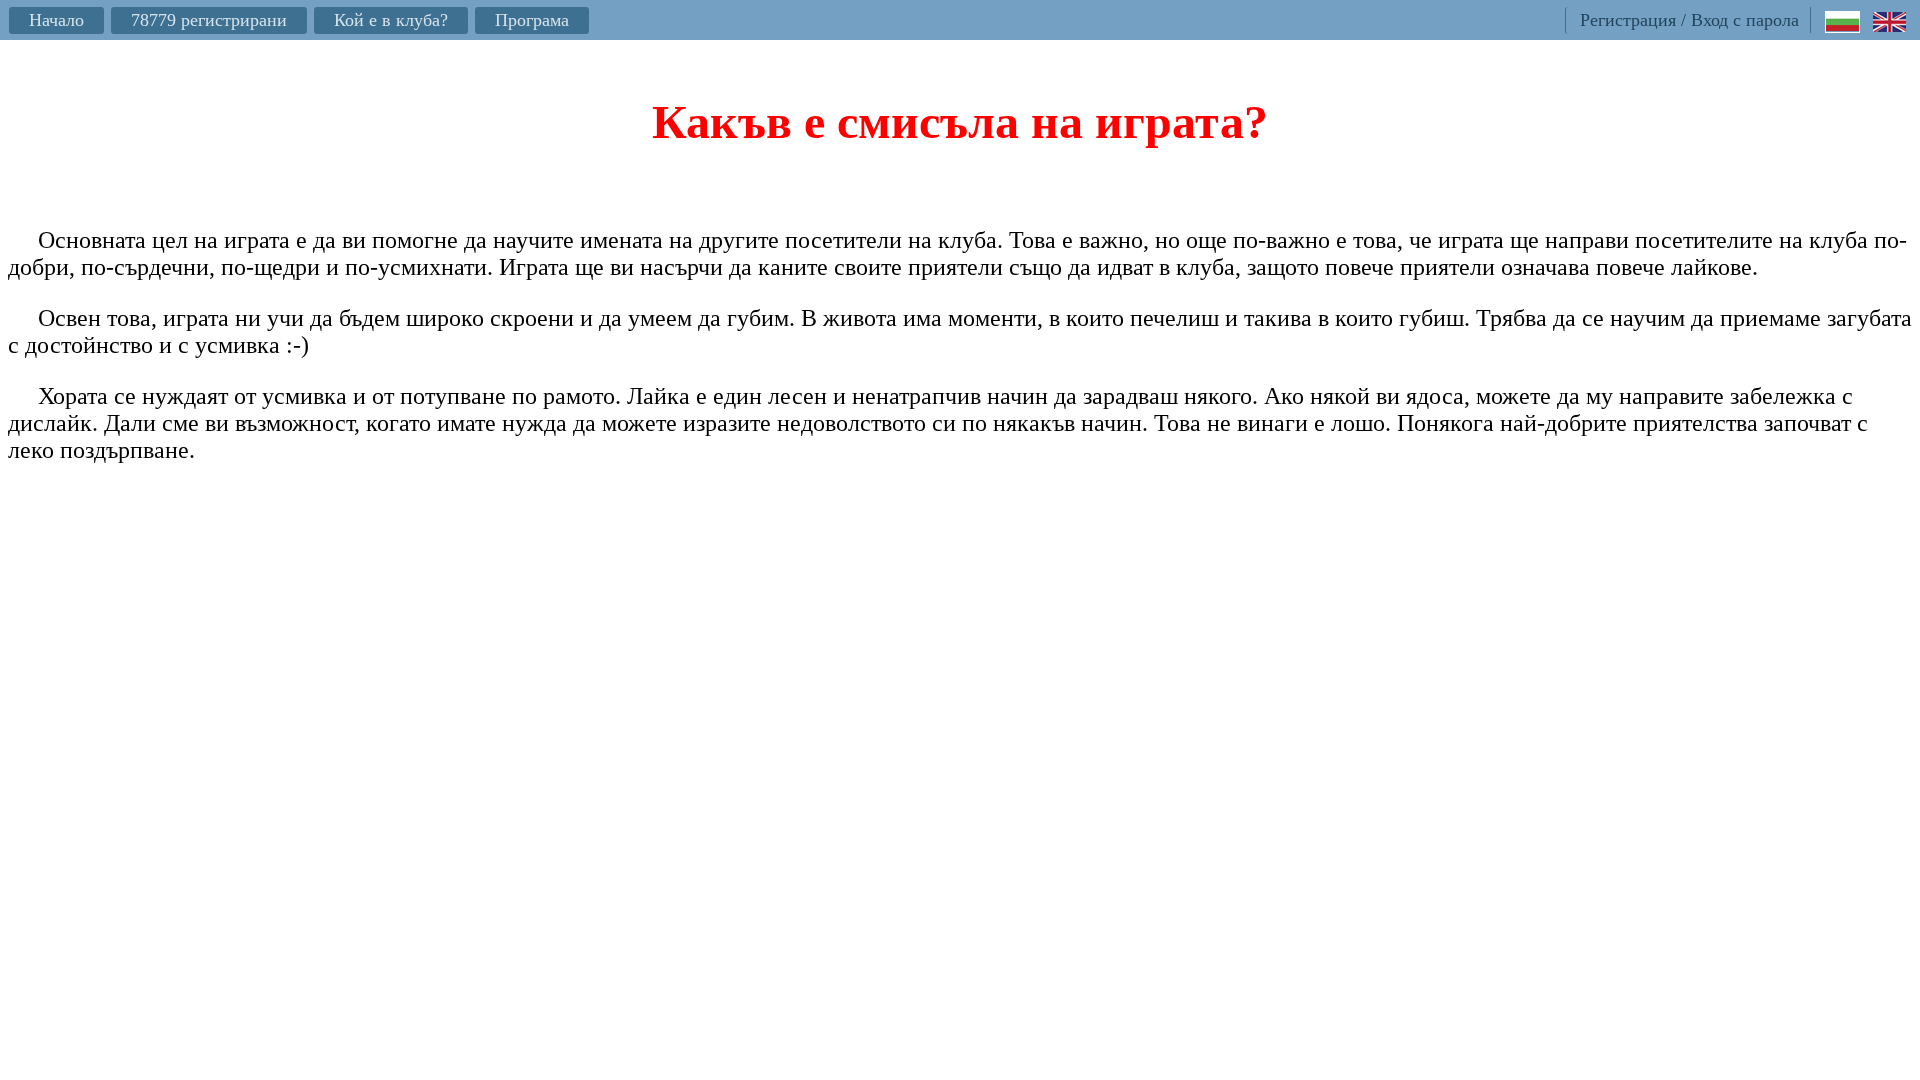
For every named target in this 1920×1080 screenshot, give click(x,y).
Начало (56, 20)
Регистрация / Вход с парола (1689, 20)
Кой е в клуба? (391, 20)
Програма (532, 20)
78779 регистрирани (209, 20)
